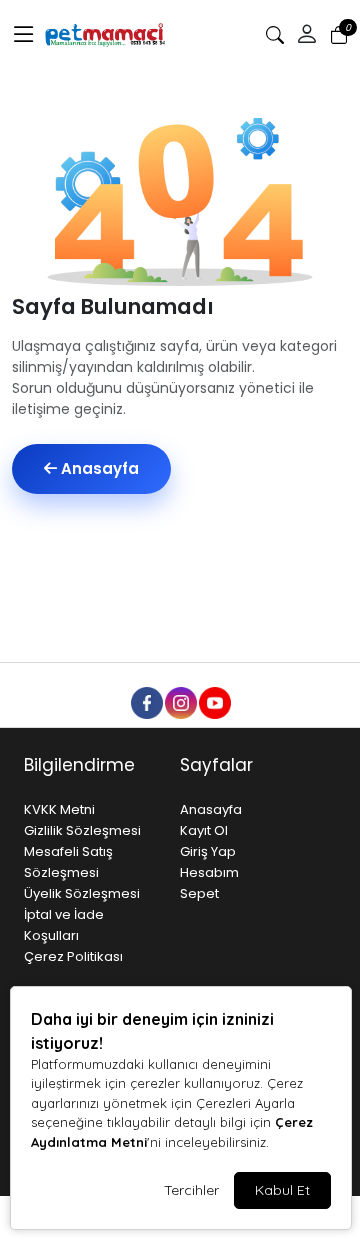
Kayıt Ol (204, 830)
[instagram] (180, 702)
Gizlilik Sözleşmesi (82, 830)
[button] (24, 35)
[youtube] (214, 702)
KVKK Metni (59, 809)
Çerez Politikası (73, 956)
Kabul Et (282, 1190)
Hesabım (209, 872)
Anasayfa (98, 468)
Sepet (199, 893)
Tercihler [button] (191, 1190)
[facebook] (146, 702)
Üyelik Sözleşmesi (82, 893)
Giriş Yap (208, 851)
